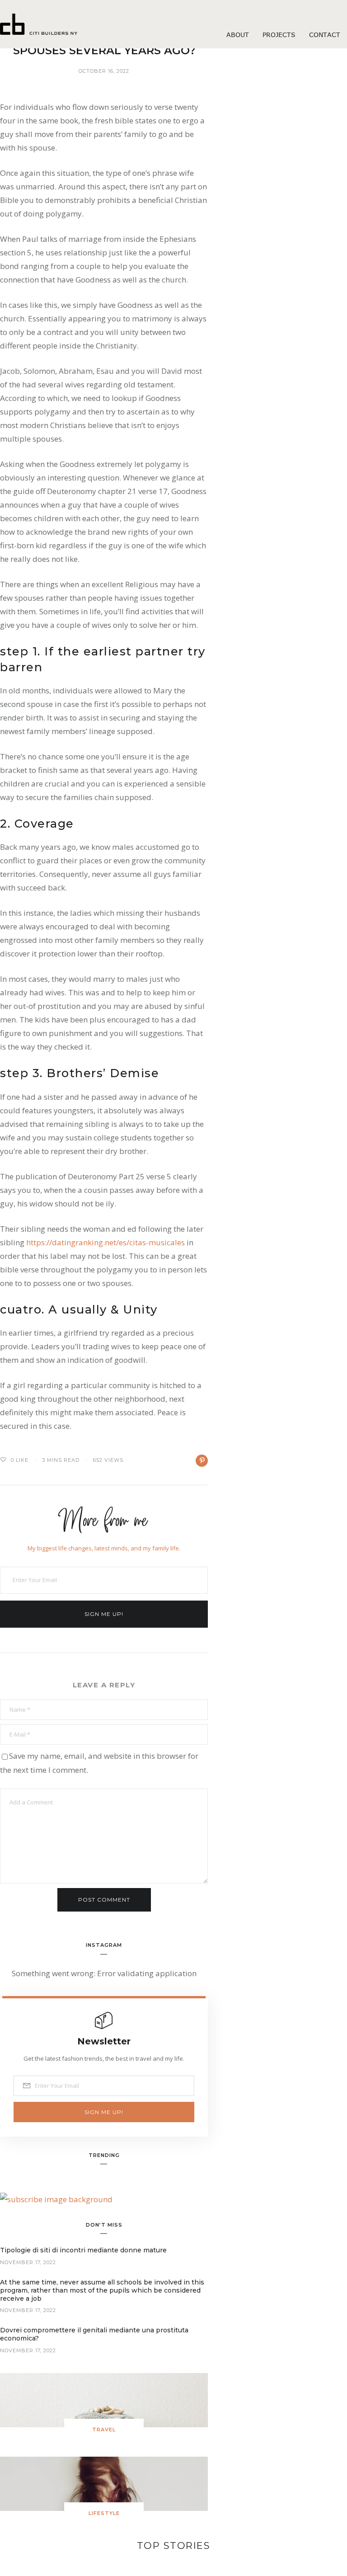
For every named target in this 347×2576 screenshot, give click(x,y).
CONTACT (325, 35)
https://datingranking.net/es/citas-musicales (106, 1242)
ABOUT (238, 35)
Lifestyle (104, 2513)
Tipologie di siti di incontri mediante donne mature (83, 2250)
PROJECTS (279, 35)
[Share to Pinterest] (202, 1461)
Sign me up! (104, 1614)
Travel (104, 2430)
